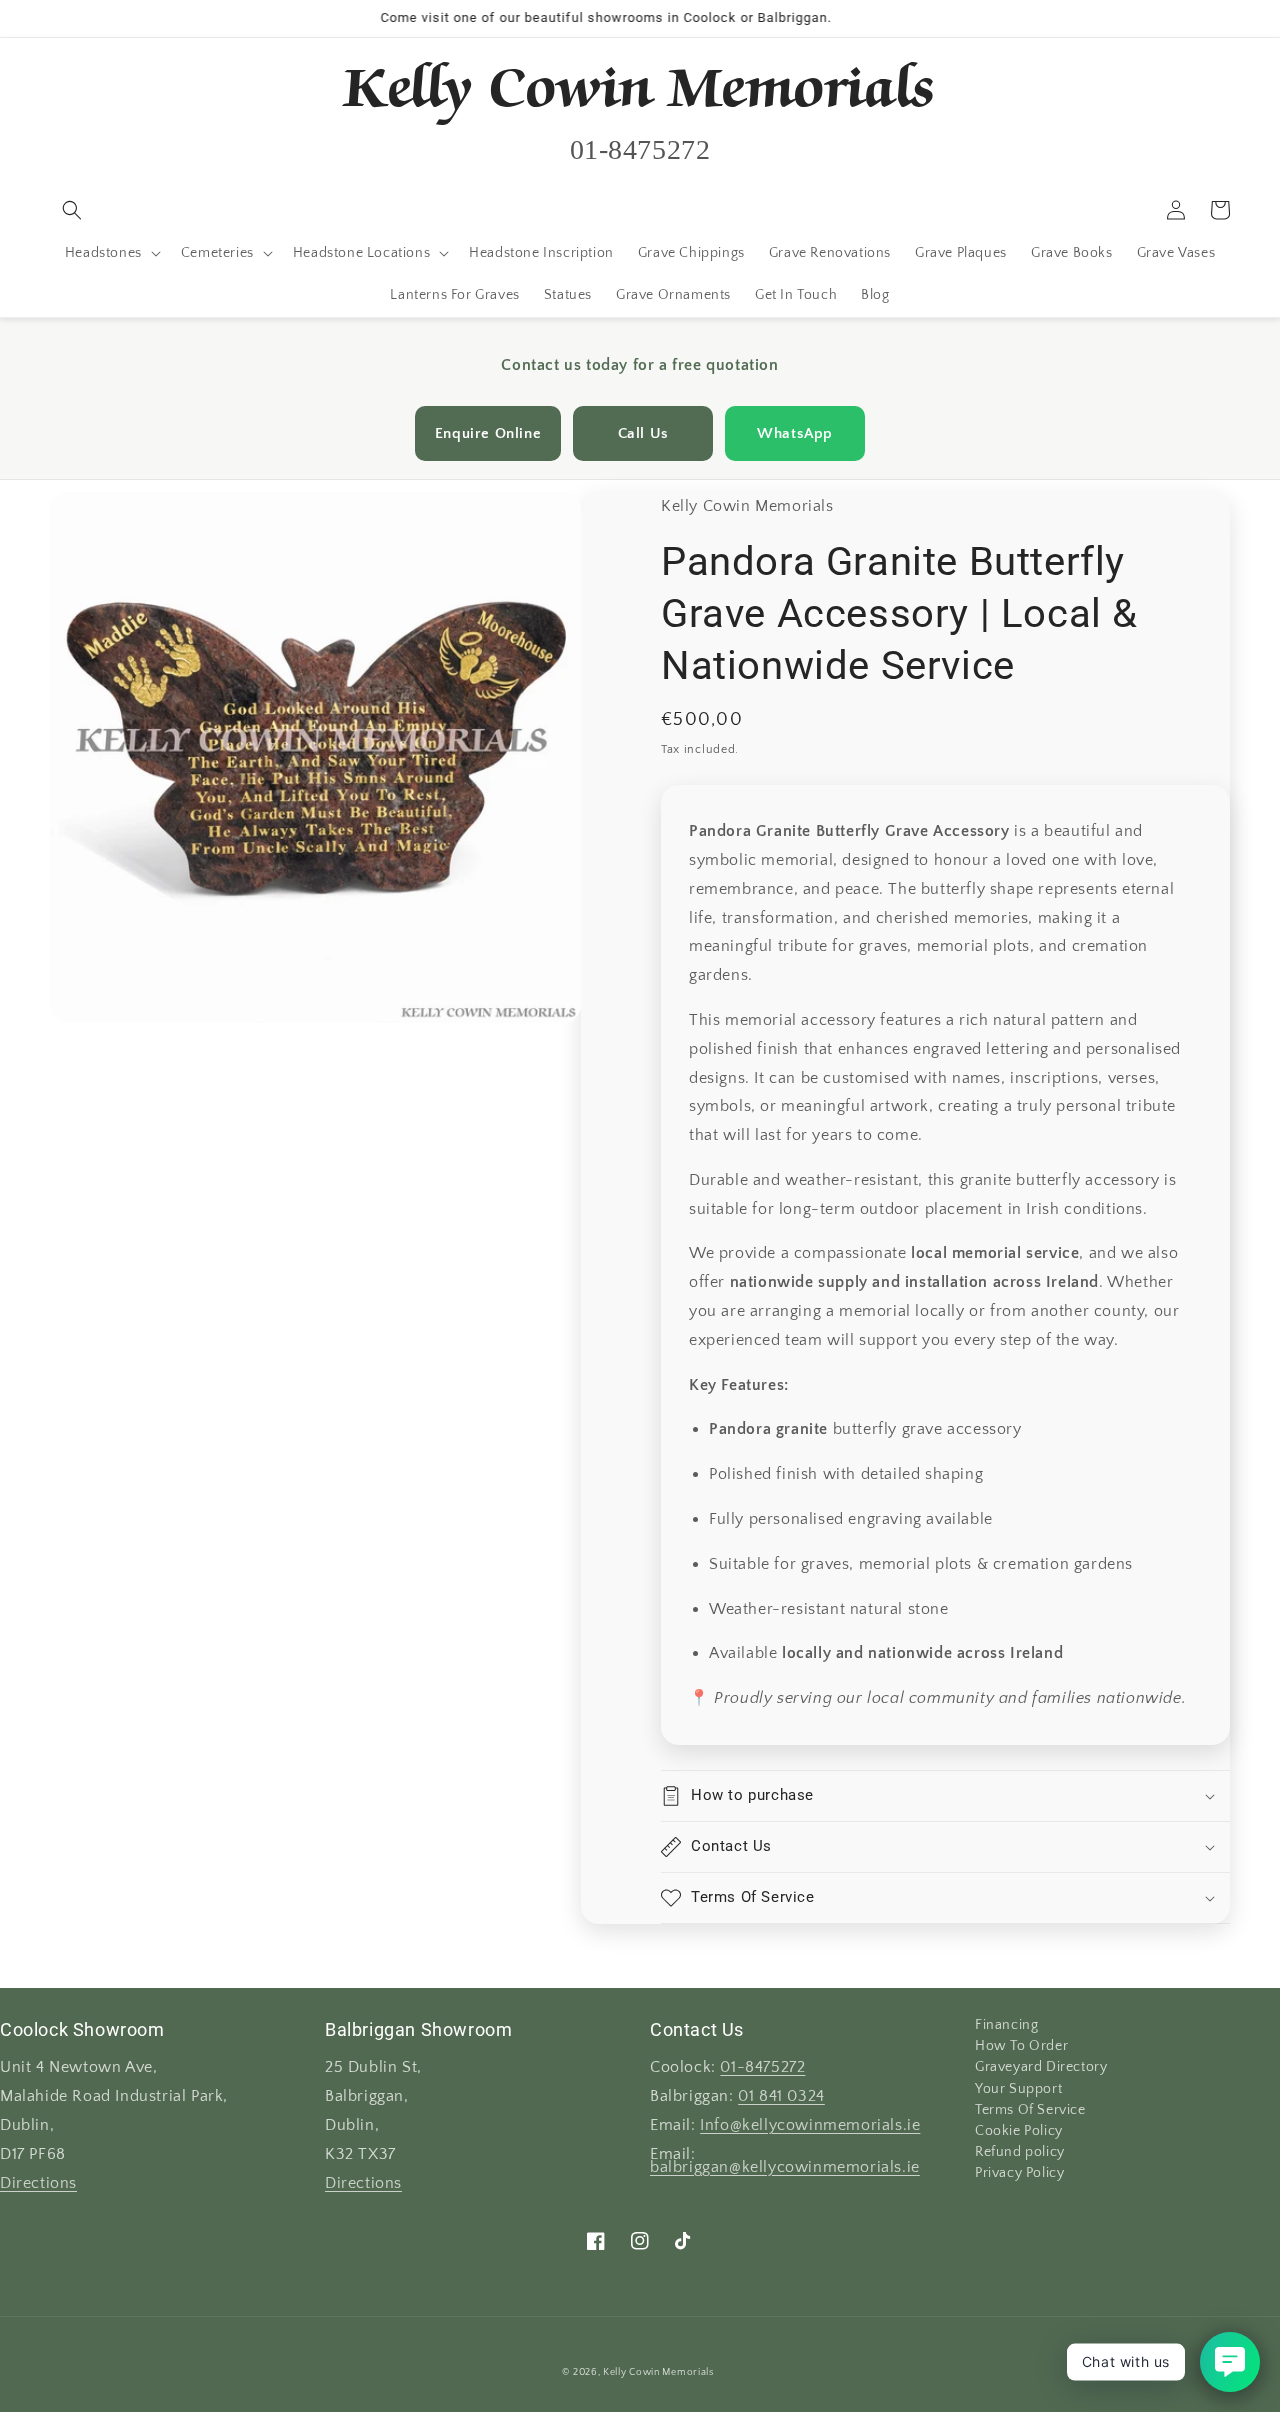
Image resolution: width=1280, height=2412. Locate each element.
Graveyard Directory (1041, 2067)
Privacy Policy (1019, 2173)
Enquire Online (488, 433)
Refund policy (1020, 2152)
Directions (38, 2183)
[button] (72, 210)
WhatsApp (795, 433)
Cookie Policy (1019, 2131)
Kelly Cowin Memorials (658, 2372)
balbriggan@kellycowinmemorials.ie (785, 2167)
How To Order (1021, 2046)
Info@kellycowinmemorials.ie (810, 2125)
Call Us (643, 433)
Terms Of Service (1030, 2110)
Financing (1006, 2026)
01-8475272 (762, 2067)
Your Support (1018, 2089)
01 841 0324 (781, 2096)
